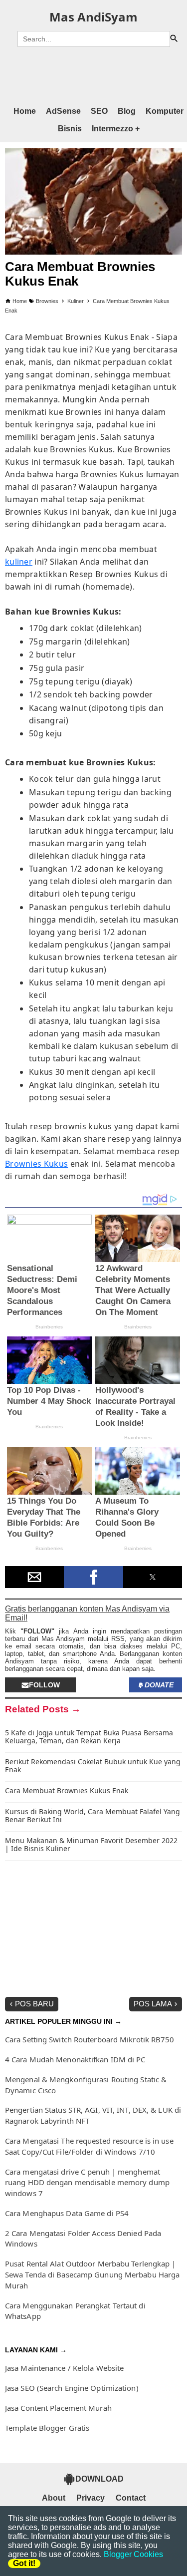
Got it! (24, 2563)
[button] (34, 1577)
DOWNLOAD (99, 2479)
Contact (131, 2498)
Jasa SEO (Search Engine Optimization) (72, 2388)
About (54, 2498)
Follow (44, 1685)
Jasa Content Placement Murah (58, 2408)
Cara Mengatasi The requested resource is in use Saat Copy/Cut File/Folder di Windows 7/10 (89, 2146)
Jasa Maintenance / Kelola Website (64, 2368)
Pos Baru (34, 2004)
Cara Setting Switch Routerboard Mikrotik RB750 (90, 2039)
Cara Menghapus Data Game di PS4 (67, 2213)
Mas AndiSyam (93, 17)
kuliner (19, 562)
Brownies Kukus (36, 1164)
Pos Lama (153, 2004)
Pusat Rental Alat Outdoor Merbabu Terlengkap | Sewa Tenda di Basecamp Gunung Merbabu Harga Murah (92, 2274)
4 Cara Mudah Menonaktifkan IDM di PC (75, 2059)
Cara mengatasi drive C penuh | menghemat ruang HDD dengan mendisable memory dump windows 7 (87, 2183)
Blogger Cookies (133, 2554)
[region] (93, 75)
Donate (159, 1685)
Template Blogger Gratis (47, 2428)
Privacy (91, 2498)
